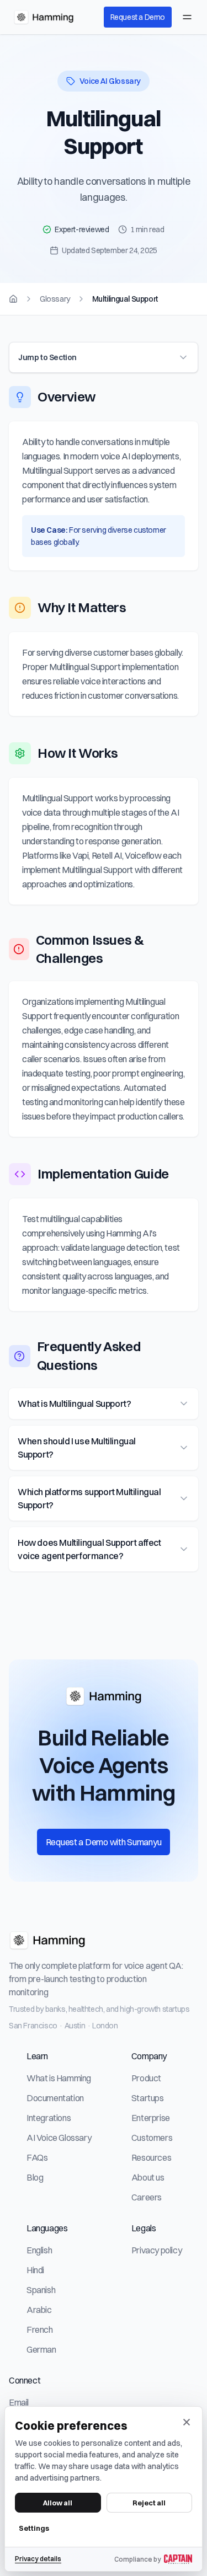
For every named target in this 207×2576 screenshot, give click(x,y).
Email (19, 2402)
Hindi (35, 2270)
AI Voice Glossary (59, 2138)
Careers (147, 2197)
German (41, 2349)
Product (146, 2078)
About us (148, 2177)
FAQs (37, 2157)
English (39, 2250)
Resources (151, 2157)
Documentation (55, 2098)
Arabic (39, 2310)
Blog (35, 2177)
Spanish (41, 2290)
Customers (152, 2138)
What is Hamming (59, 2078)
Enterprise (151, 2118)
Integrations (49, 2118)
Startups (148, 2098)
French (40, 2329)
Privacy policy (156, 2250)
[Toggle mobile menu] (187, 17)
